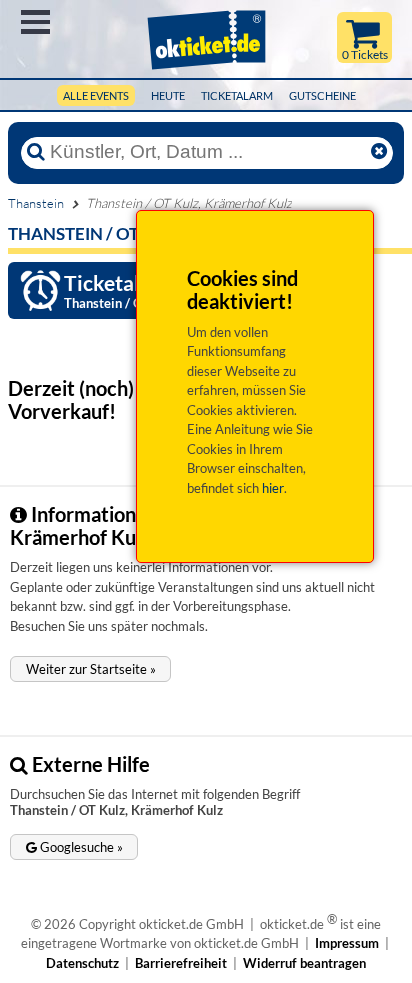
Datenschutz (82, 963)
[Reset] (379, 152)
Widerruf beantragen (304, 963)
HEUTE (168, 95)
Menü (35, 22)
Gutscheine (322, 95)
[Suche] (36, 152)
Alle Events (96, 95)
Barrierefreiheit (181, 963)
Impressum (347, 943)
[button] (90, 669)
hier (273, 488)
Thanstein (36, 203)
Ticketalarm (237, 95)
